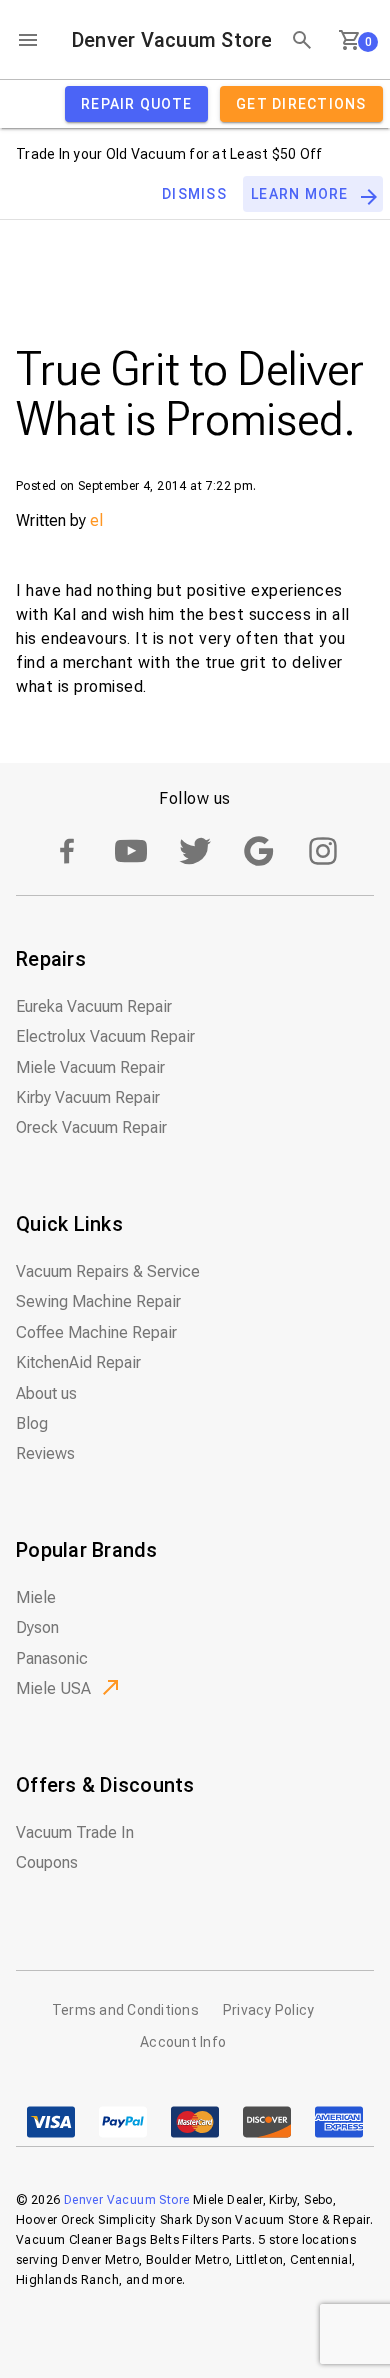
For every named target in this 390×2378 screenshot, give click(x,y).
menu (28, 40)
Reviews (45, 1453)
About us (46, 1393)
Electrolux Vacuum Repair (105, 1036)
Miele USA (53, 1688)
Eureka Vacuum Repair (94, 1006)
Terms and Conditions (125, 2010)
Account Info (183, 2042)
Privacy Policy (269, 2010)
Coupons (47, 1862)
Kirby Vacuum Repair (88, 1097)
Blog (32, 1423)
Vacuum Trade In (75, 1832)
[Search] (302, 40)
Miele (36, 1597)
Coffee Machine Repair (96, 1332)
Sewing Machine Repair (98, 1301)
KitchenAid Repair (78, 1362)
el (96, 520)
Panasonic (52, 1658)
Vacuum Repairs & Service (108, 1271)
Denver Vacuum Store (171, 40)
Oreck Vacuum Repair (91, 1127)
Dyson (37, 1627)
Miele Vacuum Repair (90, 1067)
